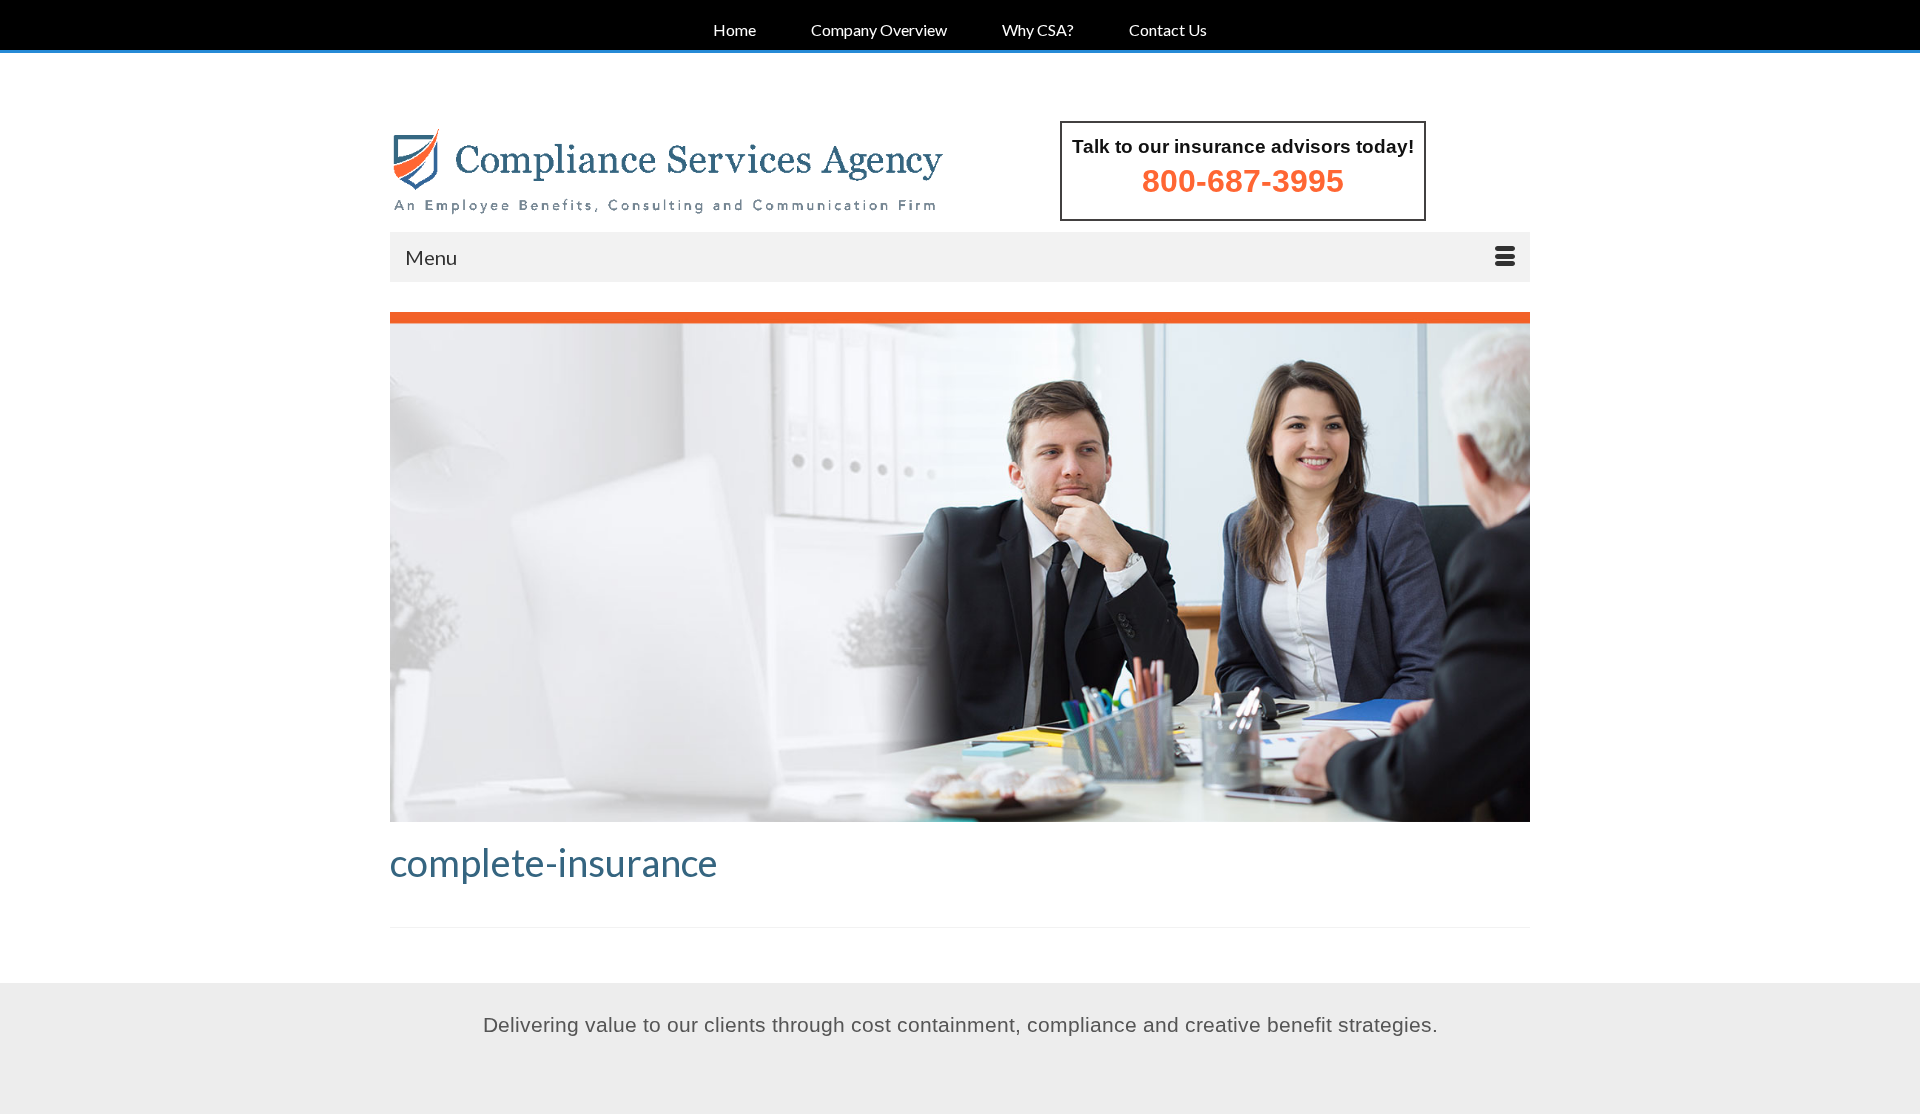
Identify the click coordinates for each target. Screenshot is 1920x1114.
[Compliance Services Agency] (667, 172)
